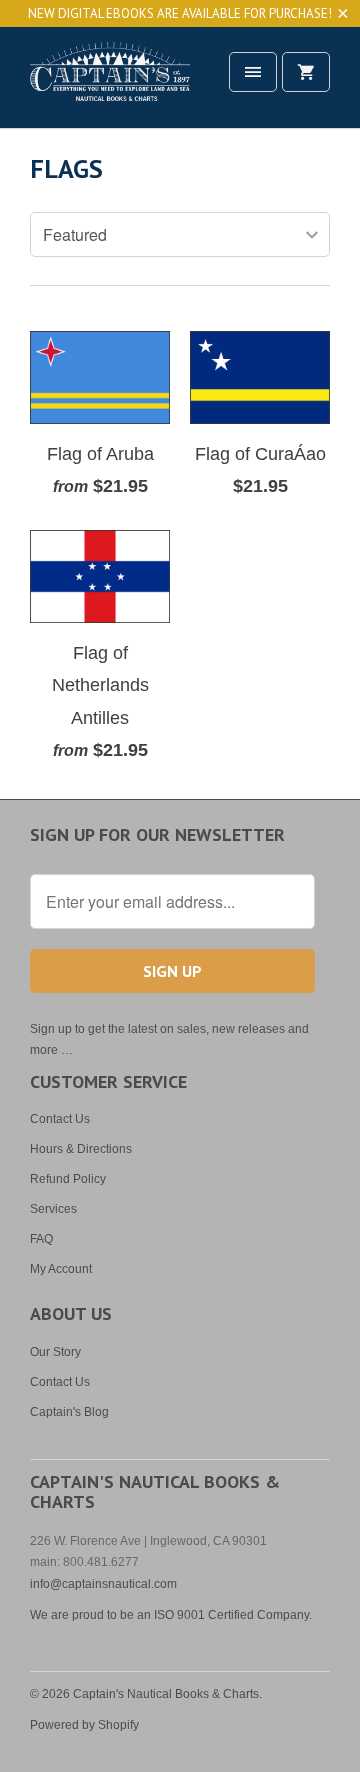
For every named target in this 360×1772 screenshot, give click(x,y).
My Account (61, 1269)
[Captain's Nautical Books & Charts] (110, 84)
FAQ (41, 1239)
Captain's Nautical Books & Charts (166, 1694)
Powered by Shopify (84, 1725)
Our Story (55, 1352)
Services (53, 1209)
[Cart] (306, 72)
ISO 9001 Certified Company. (233, 1615)
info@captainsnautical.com (103, 1584)
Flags (66, 168)
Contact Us (60, 1119)
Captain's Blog (69, 1412)
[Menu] (253, 72)
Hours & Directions (81, 1149)
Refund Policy (68, 1179)
